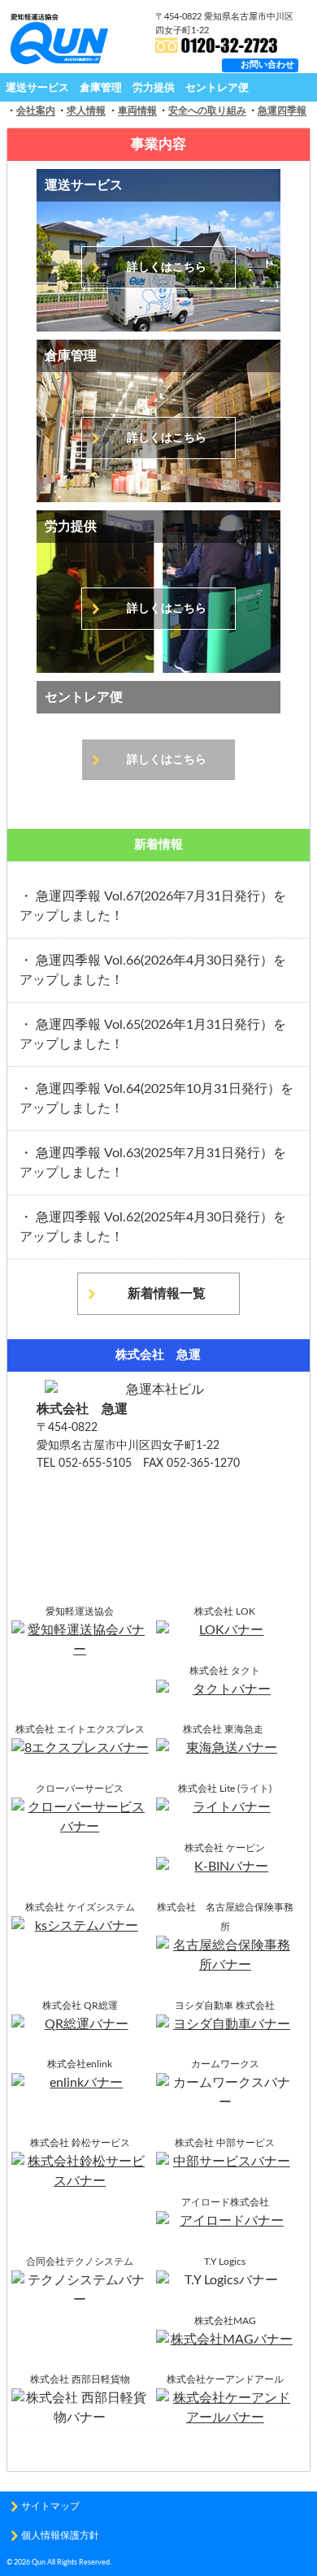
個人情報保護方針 (60, 2535)
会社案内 (36, 111)
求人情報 (86, 111)
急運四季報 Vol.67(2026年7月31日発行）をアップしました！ (153, 906)
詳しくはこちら (167, 267)
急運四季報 (282, 111)
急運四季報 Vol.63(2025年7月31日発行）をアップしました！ (153, 1163)
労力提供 (154, 88)
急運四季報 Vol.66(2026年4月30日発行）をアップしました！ (153, 970)
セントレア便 (217, 88)
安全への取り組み (207, 111)
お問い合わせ (267, 65)
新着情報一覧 (167, 1294)
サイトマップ (50, 2506)
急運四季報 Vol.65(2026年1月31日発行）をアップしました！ (153, 1034)
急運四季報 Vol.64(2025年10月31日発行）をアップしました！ (156, 1099)
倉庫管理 (101, 88)
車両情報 (137, 111)
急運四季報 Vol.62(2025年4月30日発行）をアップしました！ (153, 1227)
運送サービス (37, 88)
